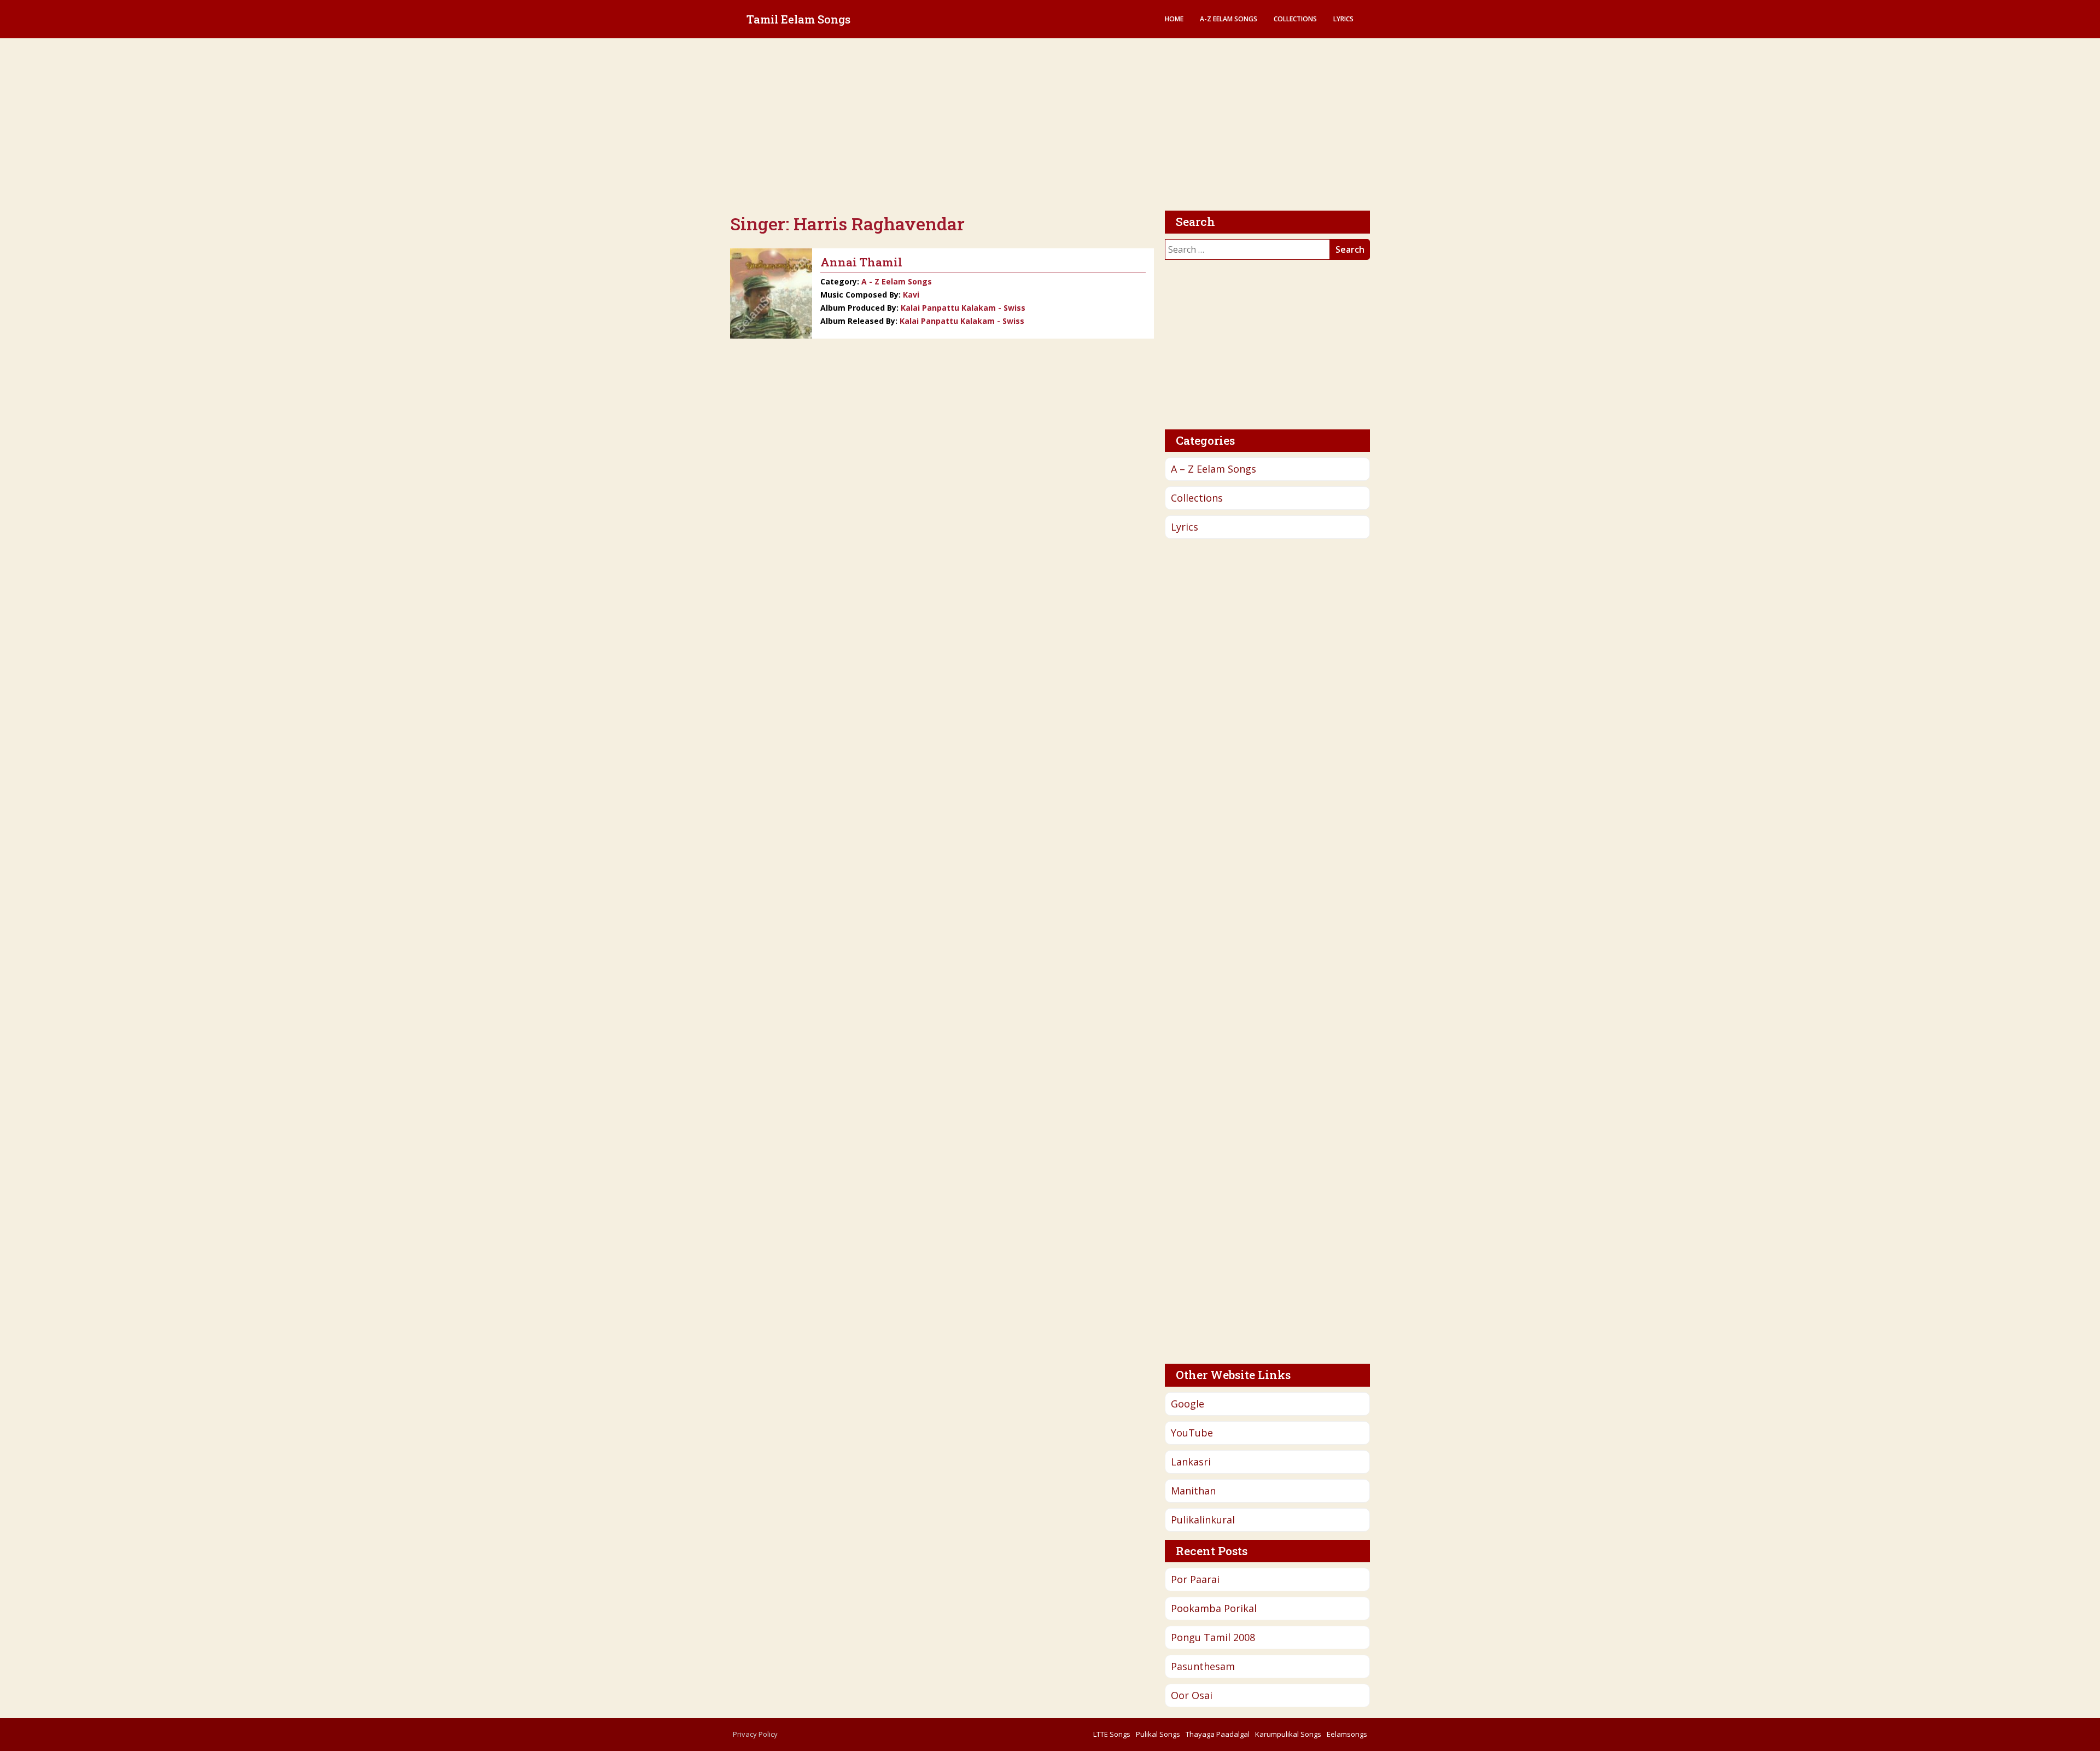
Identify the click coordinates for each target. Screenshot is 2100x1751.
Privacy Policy (755, 1734)
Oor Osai (1192, 1695)
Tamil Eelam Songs (798, 19)
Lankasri (1191, 1462)
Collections (1295, 19)
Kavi (911, 295)
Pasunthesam (1203, 1666)
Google (1188, 1404)
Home (1174, 19)
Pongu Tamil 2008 (1213, 1637)
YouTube (1192, 1433)
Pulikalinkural (1203, 1520)
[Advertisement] (1050, 126)
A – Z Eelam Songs (1214, 469)
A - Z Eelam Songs (897, 281)
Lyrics (1343, 19)
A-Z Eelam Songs (1229, 19)
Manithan (1193, 1491)
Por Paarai (1195, 1579)
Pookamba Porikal (1214, 1608)
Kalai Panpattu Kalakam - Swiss (963, 308)
